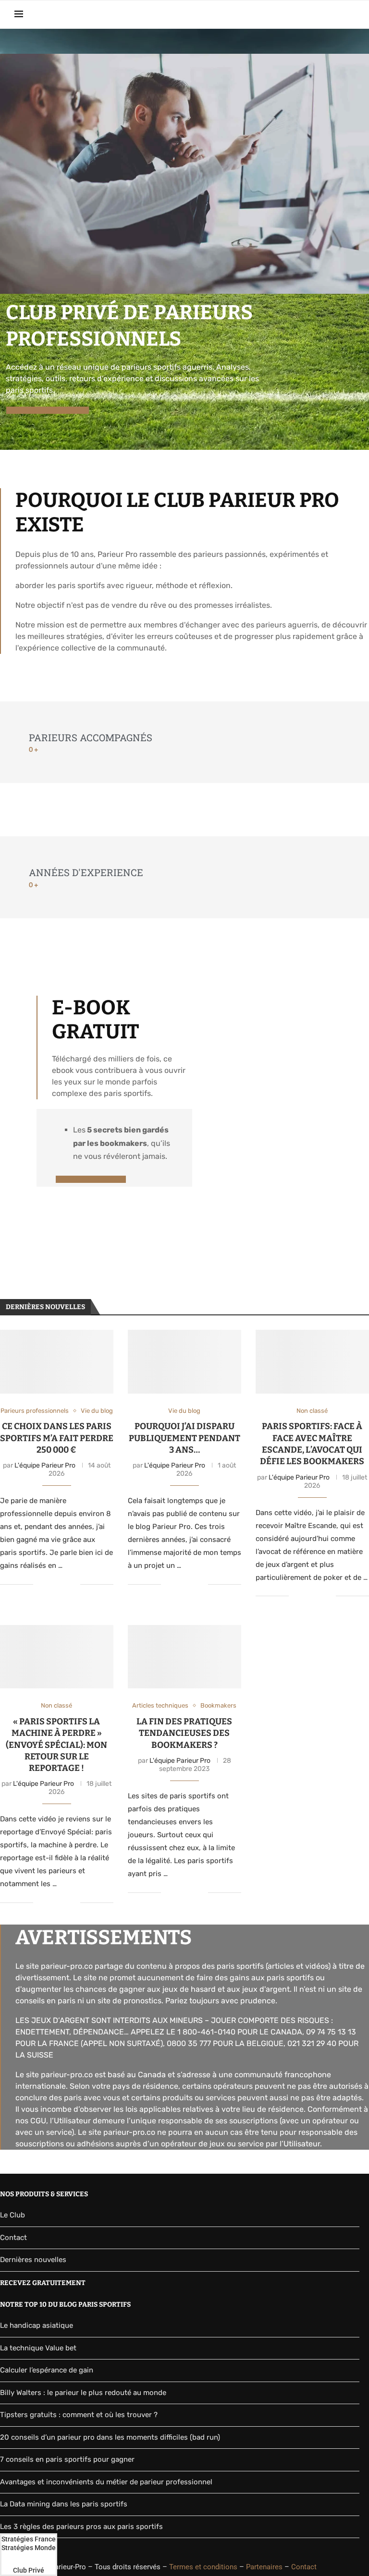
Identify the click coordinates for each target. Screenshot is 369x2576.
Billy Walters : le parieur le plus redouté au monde (83, 2393)
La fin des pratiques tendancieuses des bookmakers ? (184, 1733)
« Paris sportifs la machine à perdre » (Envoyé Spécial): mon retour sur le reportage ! (56, 1745)
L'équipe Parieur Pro (45, 1465)
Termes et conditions (203, 2567)
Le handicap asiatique (37, 2325)
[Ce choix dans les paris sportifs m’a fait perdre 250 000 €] (57, 1362)
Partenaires (264, 2567)
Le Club (12, 2215)
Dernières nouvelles (33, 2260)
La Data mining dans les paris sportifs (64, 2504)
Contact (13, 2238)
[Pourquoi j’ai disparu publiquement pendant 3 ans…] (184, 1362)
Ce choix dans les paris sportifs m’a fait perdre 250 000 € (57, 1438)
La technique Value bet (38, 2348)
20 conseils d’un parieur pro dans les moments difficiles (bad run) (110, 2437)
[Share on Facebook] (53, 1584)
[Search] (350, 14)
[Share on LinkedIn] (63, 1584)
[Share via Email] (73, 1584)
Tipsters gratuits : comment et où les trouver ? (79, 2415)
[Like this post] (41, 1584)
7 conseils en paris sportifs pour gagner (67, 2459)
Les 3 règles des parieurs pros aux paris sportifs (81, 2527)
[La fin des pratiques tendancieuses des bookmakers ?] (184, 1657)
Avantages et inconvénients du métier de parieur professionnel (106, 2482)
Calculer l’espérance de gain (47, 2370)
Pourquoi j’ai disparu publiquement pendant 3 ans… (184, 1438)
